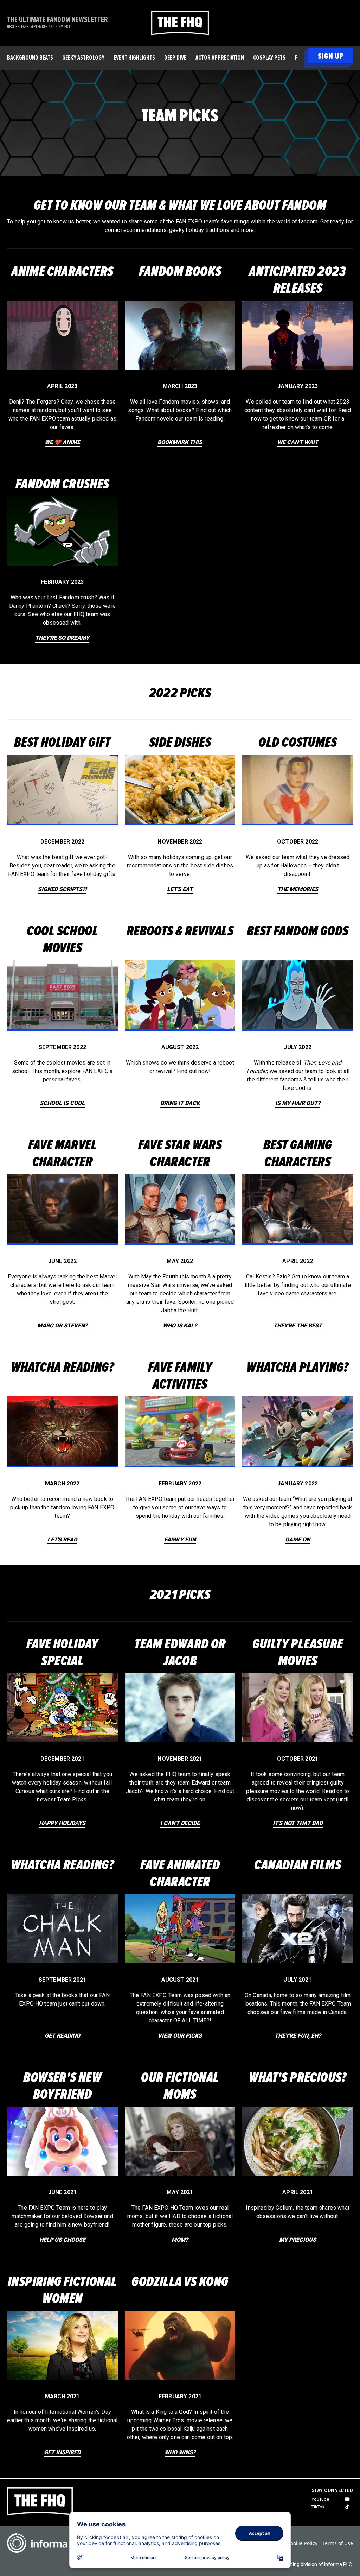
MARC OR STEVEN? (62, 1325)
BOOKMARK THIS (180, 442)
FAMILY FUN (180, 1539)
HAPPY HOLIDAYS (62, 1823)
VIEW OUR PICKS (180, 2036)
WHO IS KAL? (180, 1325)
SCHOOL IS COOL (62, 1103)
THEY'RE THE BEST (298, 1325)
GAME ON (298, 1539)
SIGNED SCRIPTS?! (62, 889)
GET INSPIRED (62, 2452)
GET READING (62, 2036)
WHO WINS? (180, 2452)
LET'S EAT (180, 889)
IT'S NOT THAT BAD (298, 1823)
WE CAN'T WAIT (298, 442)
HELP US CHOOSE (62, 2240)
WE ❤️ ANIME (62, 442)
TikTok (318, 2507)
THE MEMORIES (298, 889)
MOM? (180, 2240)
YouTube (320, 2499)
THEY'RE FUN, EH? (298, 2036)
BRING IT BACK (180, 1103)
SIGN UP (330, 56)
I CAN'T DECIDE (180, 1823)
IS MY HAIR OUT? (298, 1103)
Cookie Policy (302, 2543)
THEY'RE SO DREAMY (62, 638)
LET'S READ (62, 1539)
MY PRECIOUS (298, 2240)
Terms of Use (337, 2543)
